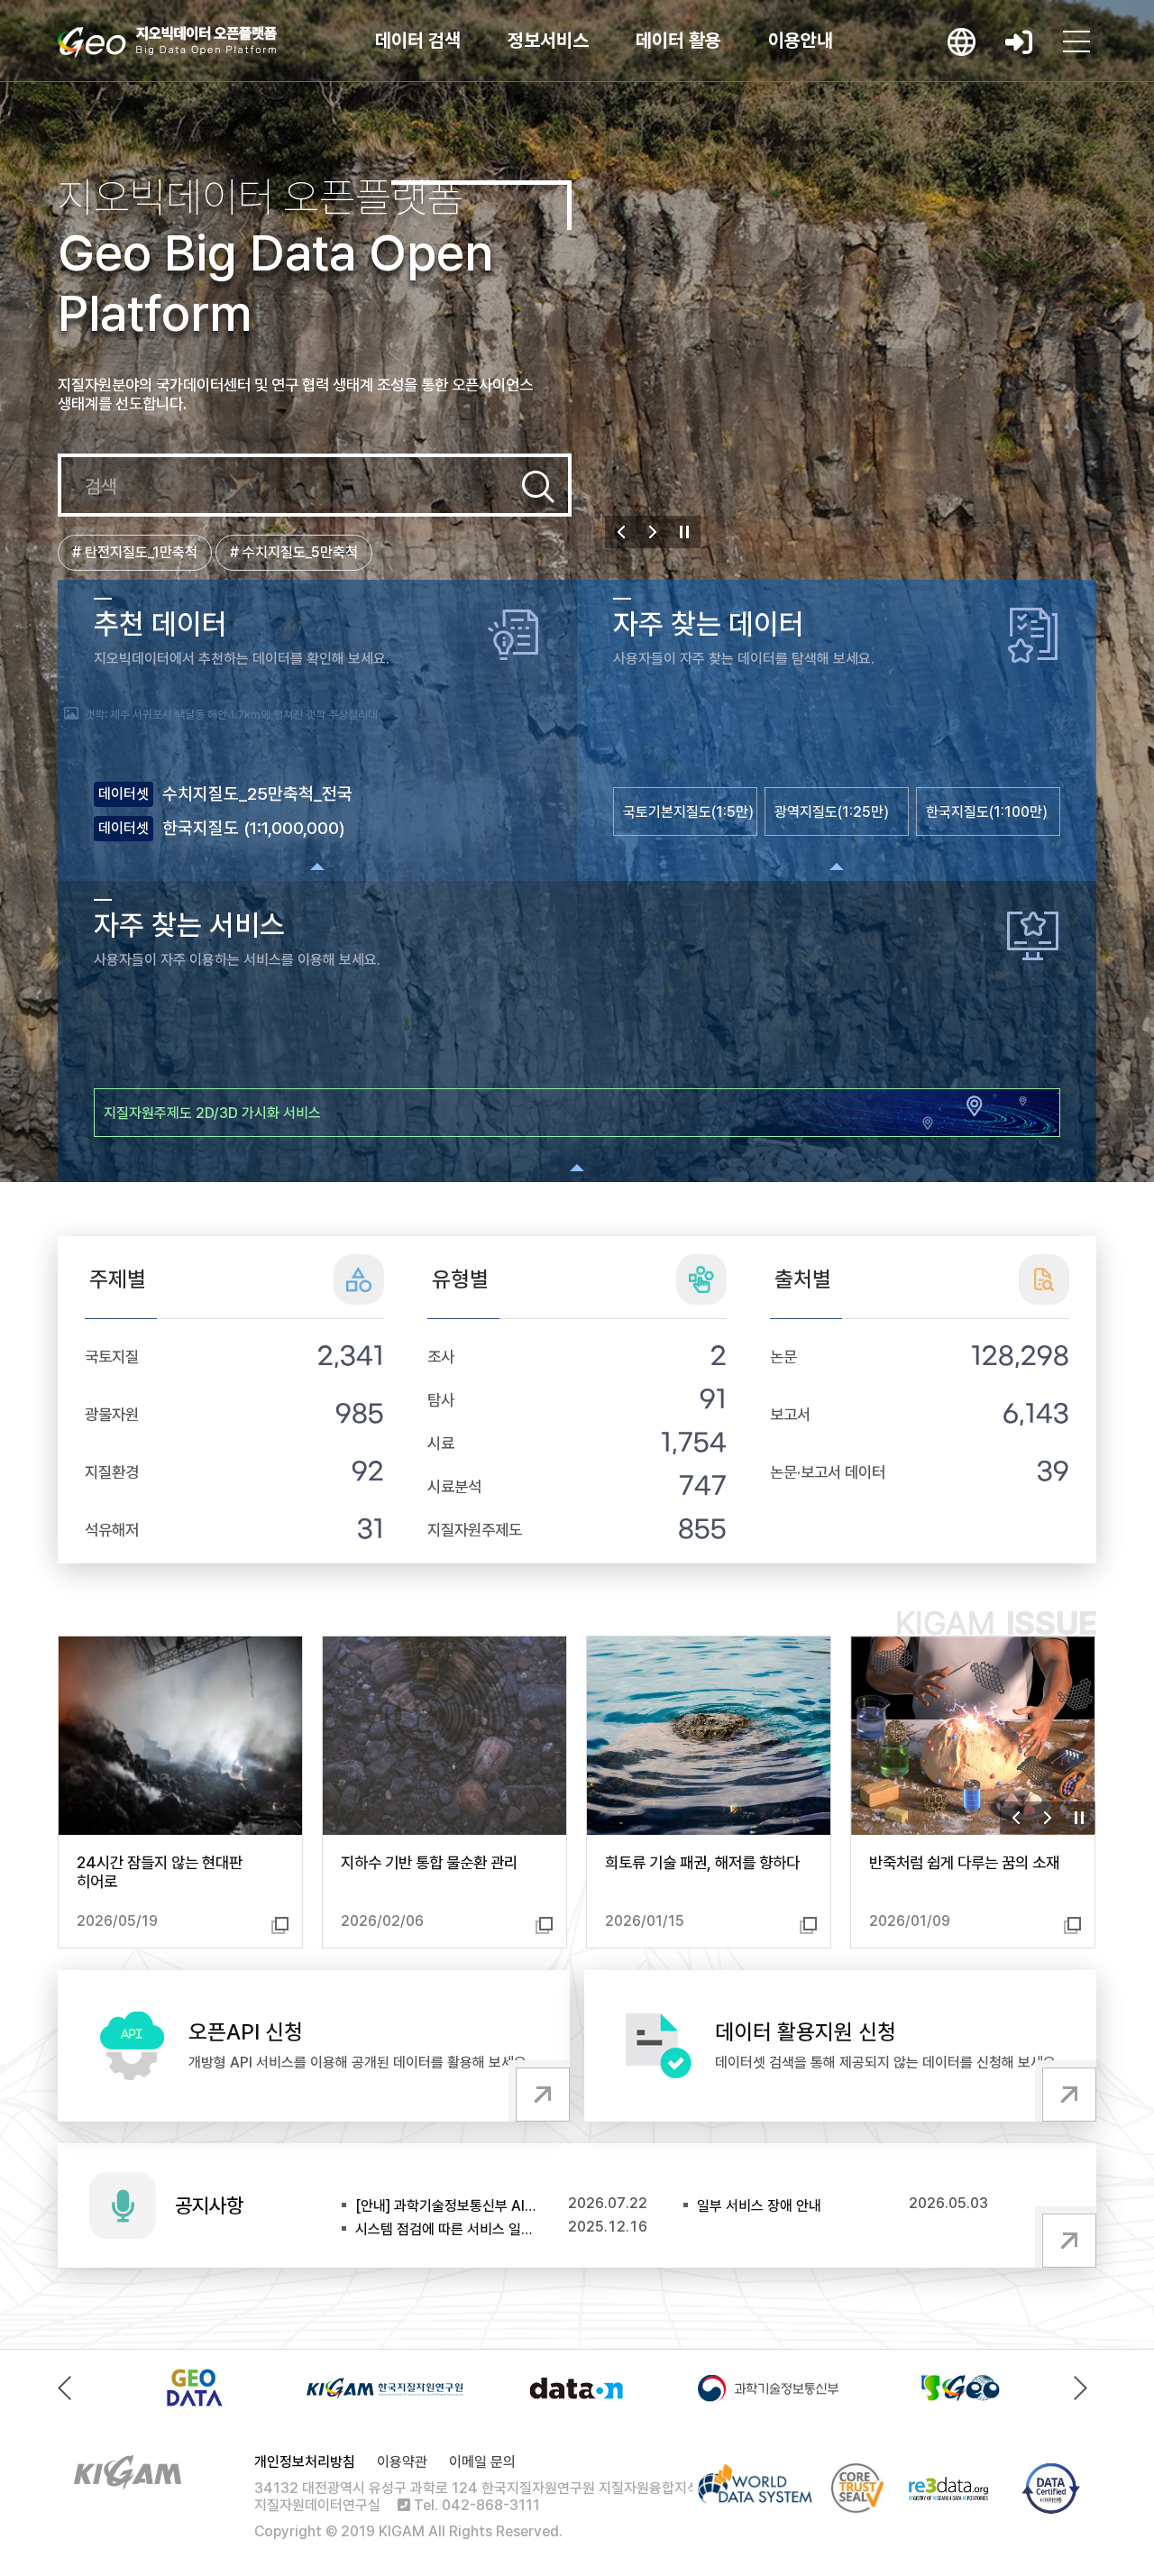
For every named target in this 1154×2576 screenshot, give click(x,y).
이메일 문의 (482, 2462)
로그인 (1019, 41)
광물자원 (112, 1414)
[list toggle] (317, 866)
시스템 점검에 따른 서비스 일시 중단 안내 (447, 2229)
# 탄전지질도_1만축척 (135, 552)
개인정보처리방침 (305, 2462)
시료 (441, 1443)
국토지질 (112, 1357)
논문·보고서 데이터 (828, 1472)
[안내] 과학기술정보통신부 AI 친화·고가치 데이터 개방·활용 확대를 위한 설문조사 (447, 2206)
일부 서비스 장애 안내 (759, 2206)
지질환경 (112, 1472)
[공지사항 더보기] (1066, 2237)
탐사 (441, 1400)
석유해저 (112, 1530)
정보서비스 (548, 40)
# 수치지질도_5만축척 (294, 552)
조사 (441, 1357)
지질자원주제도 (475, 1530)
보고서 (790, 1414)
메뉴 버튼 (1076, 41)
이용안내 (801, 40)
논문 (783, 1357)
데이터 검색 (418, 40)
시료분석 (454, 1486)
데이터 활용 (678, 40)
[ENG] (961, 41)
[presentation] (69, 2388)
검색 (538, 487)
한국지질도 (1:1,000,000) (254, 828)
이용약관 (402, 2462)
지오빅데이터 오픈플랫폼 (167, 42)
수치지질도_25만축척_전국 (257, 794)
